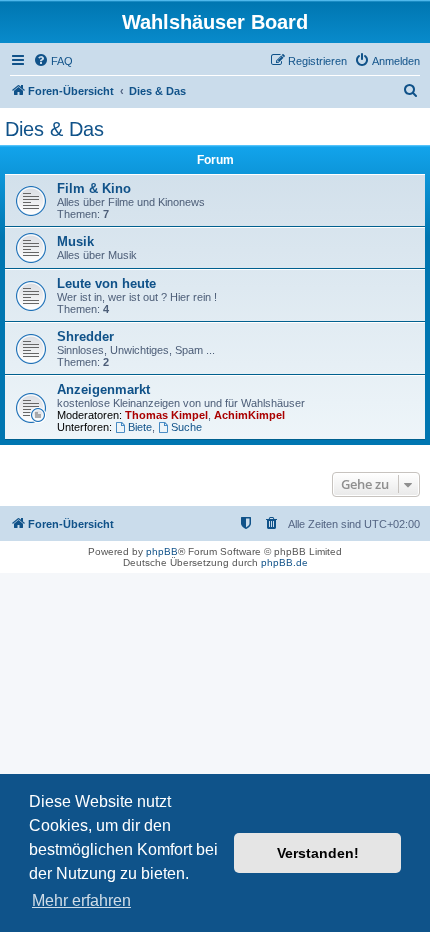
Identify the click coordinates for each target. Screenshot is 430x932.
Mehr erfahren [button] (81, 900)
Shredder (85, 336)
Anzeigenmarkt (103, 389)
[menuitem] (53, 61)
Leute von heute (106, 283)
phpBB (162, 551)
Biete (140, 427)
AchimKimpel (249, 415)
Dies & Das (54, 129)
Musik (75, 241)
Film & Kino (94, 188)
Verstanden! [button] (318, 853)
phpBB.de (284, 562)
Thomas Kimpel (166, 415)
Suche (186, 427)
